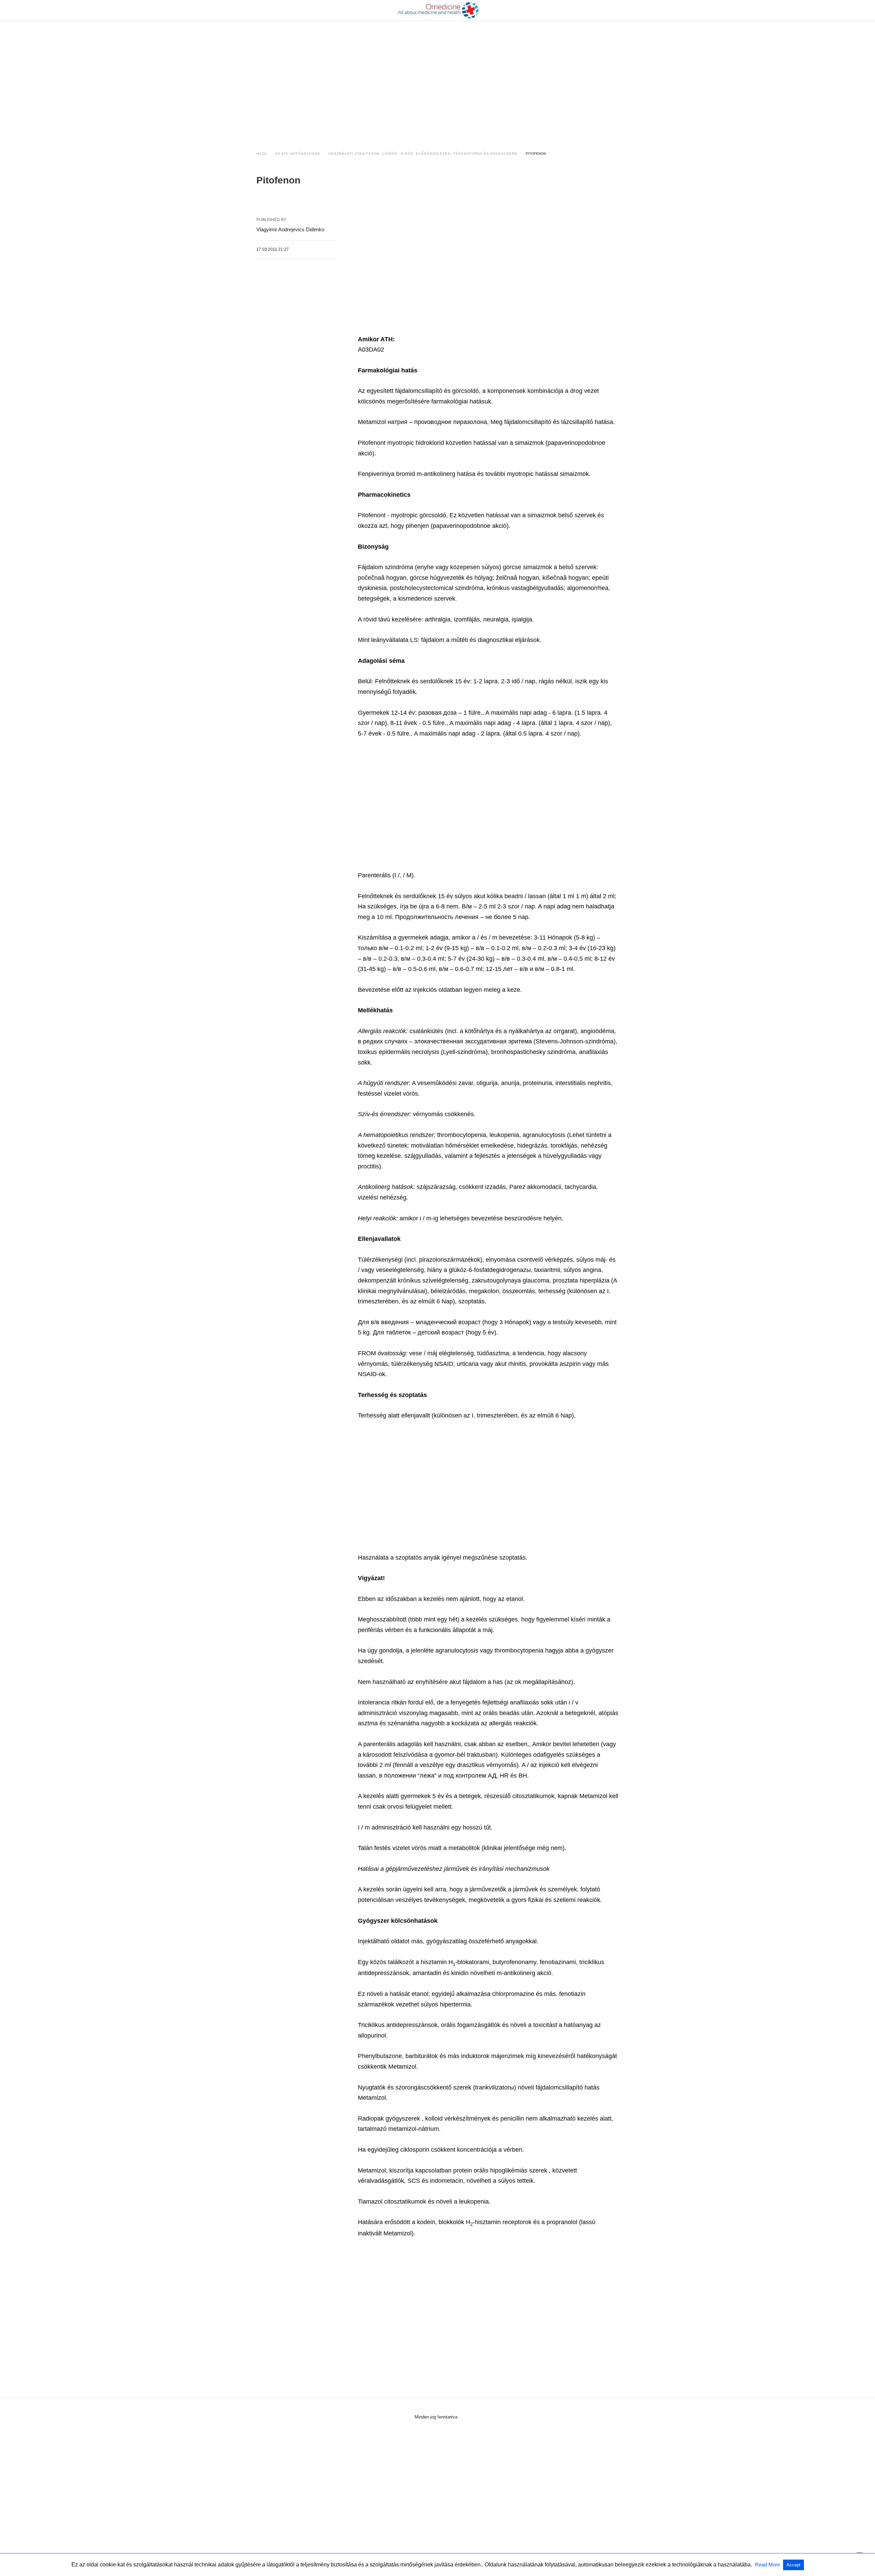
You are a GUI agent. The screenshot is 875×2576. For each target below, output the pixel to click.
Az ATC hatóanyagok (298, 154)
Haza (262, 154)
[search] (616, 10)
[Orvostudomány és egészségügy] (438, 10)
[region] (437, 79)
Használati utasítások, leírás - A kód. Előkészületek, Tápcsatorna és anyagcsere (423, 154)
